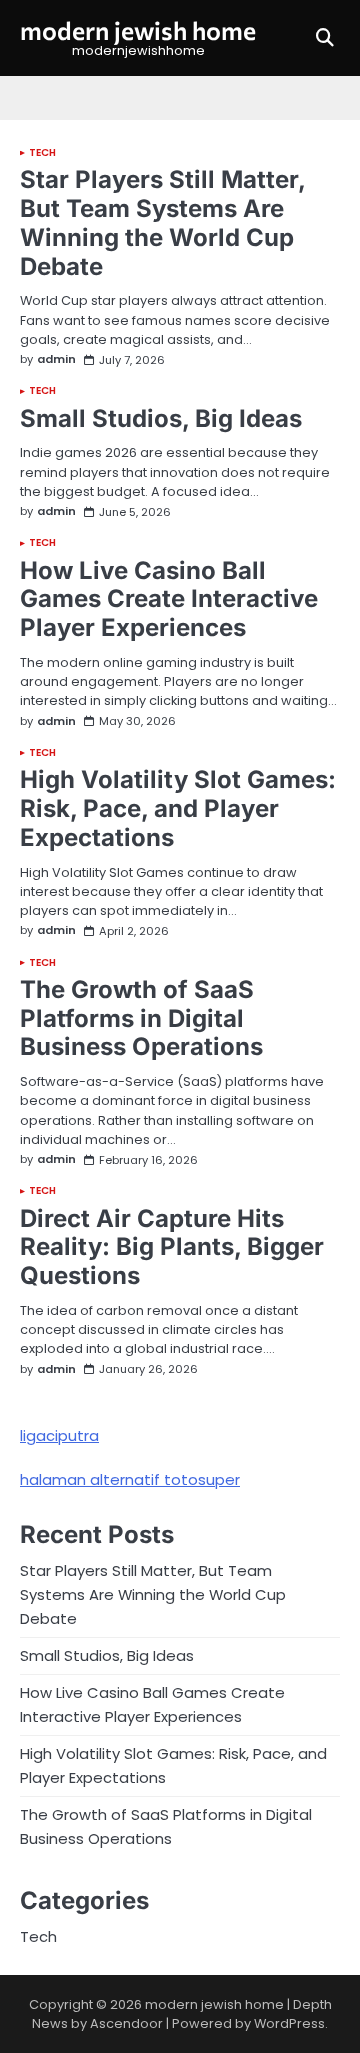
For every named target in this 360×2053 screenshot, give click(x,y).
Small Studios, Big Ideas (161, 418)
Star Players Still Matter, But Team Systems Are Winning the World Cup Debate (162, 222)
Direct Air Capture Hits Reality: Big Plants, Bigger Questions (172, 1247)
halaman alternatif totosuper (130, 1479)
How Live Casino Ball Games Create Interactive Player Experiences (169, 599)
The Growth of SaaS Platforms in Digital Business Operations (141, 1018)
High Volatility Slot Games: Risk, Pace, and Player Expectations (178, 808)
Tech (42, 153)
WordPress (289, 2023)
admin (56, 359)
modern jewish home (138, 30)
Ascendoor (126, 2023)
